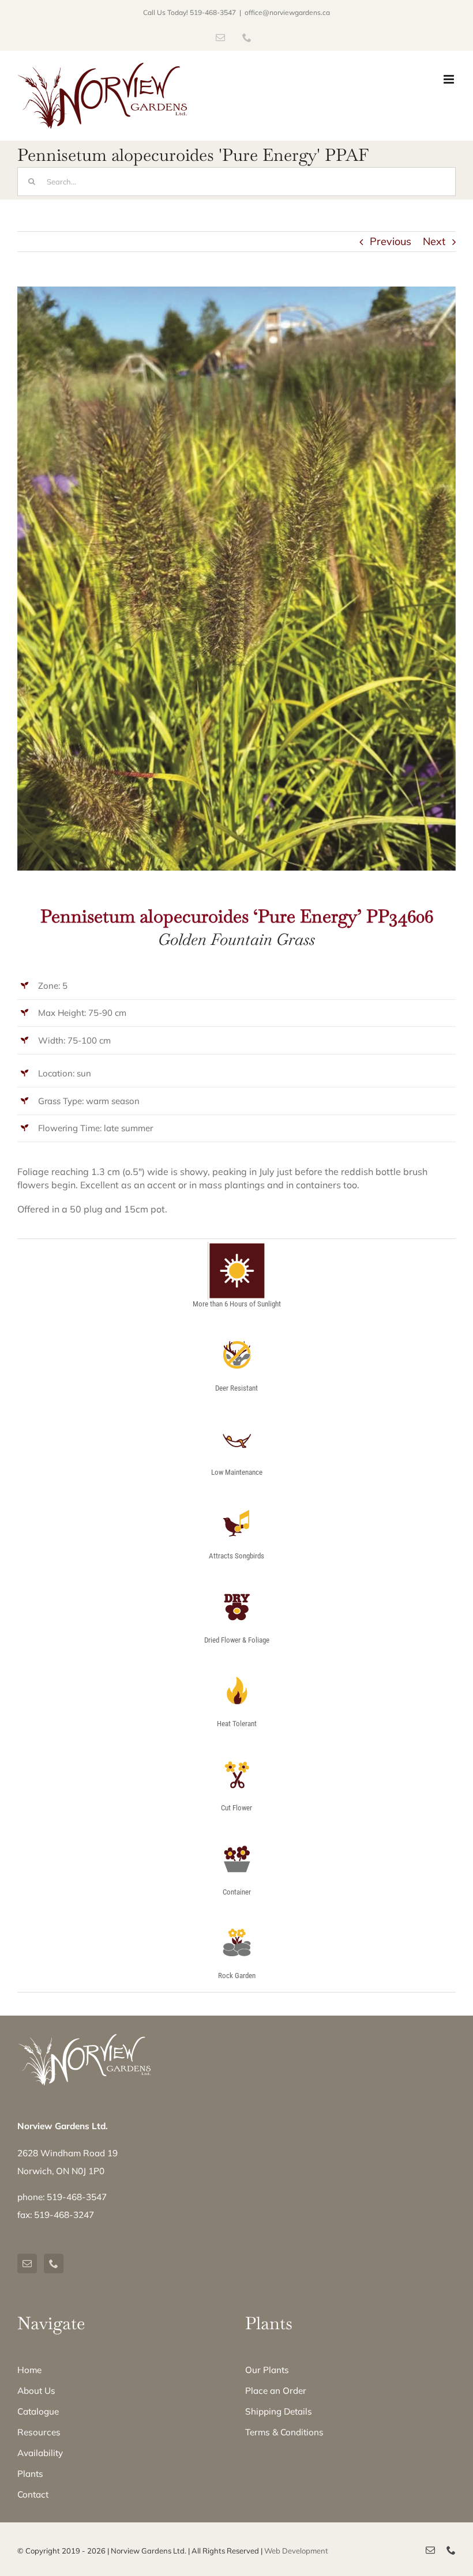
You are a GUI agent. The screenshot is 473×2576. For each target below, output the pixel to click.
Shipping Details (279, 2411)
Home (29, 2370)
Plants (30, 2474)
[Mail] (27, 2264)
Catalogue (38, 2411)
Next (434, 241)
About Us (36, 2391)
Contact (33, 2494)
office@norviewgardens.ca (287, 12)
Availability (40, 2453)
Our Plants (267, 2370)
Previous (391, 241)
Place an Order (276, 2391)
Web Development (296, 2551)
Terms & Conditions (284, 2432)
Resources (39, 2432)
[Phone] (54, 2264)
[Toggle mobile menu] (450, 79)
